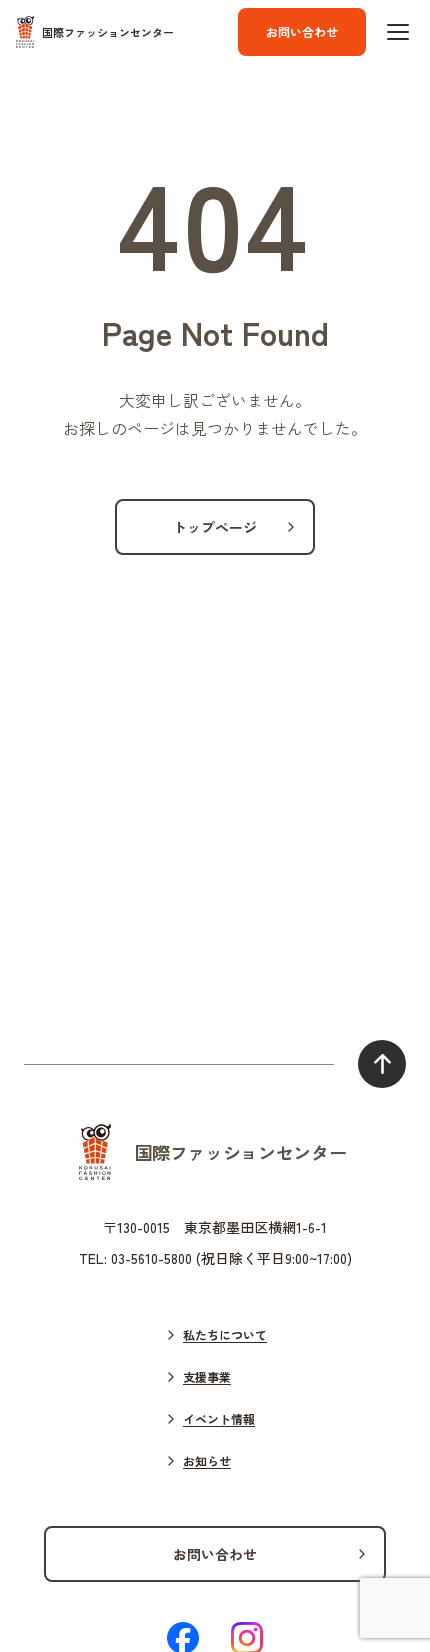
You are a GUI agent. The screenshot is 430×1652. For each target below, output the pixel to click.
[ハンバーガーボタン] (398, 32)
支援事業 (207, 1376)
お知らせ (207, 1460)
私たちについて (225, 1334)
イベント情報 (219, 1418)
